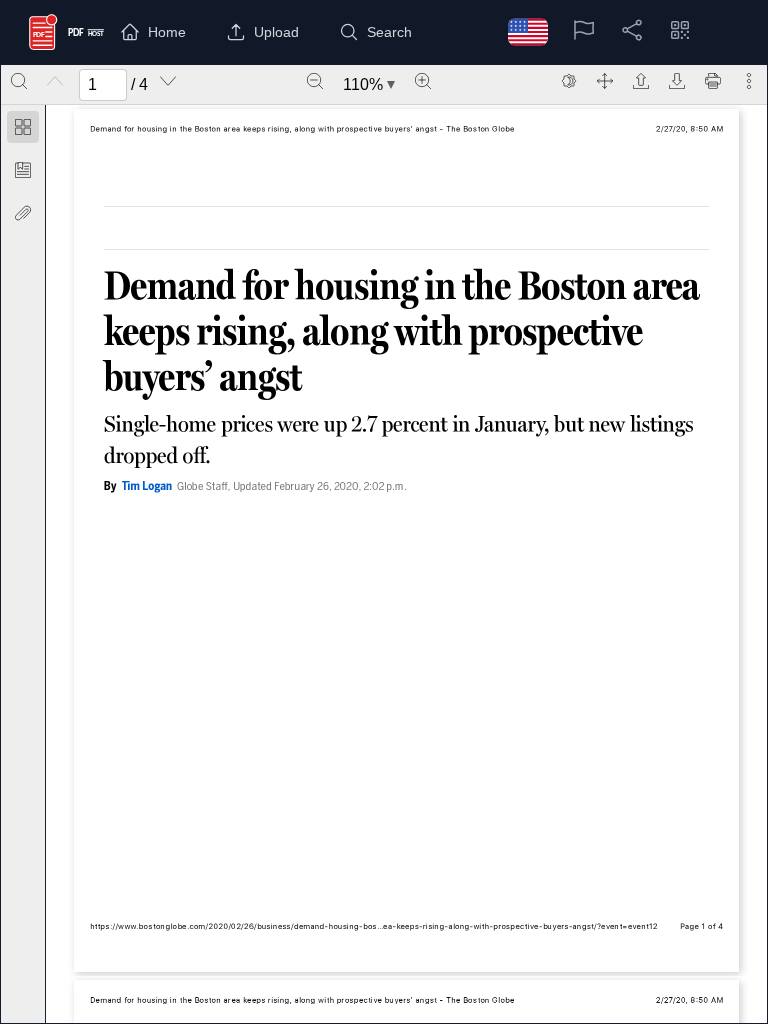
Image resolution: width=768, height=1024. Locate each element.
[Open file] (641, 81)
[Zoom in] (423, 81)
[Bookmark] (23, 170)
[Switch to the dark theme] (569, 81)
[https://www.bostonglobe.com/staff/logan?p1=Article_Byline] (145, 487)
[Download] (677, 81)
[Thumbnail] (23, 127)
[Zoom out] (315, 81)
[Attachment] (23, 213)
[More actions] (749, 81)
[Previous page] (55, 81)
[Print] (713, 81)
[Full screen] (605, 81)
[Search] (19, 81)
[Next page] (168, 81)
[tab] (23, 130)
